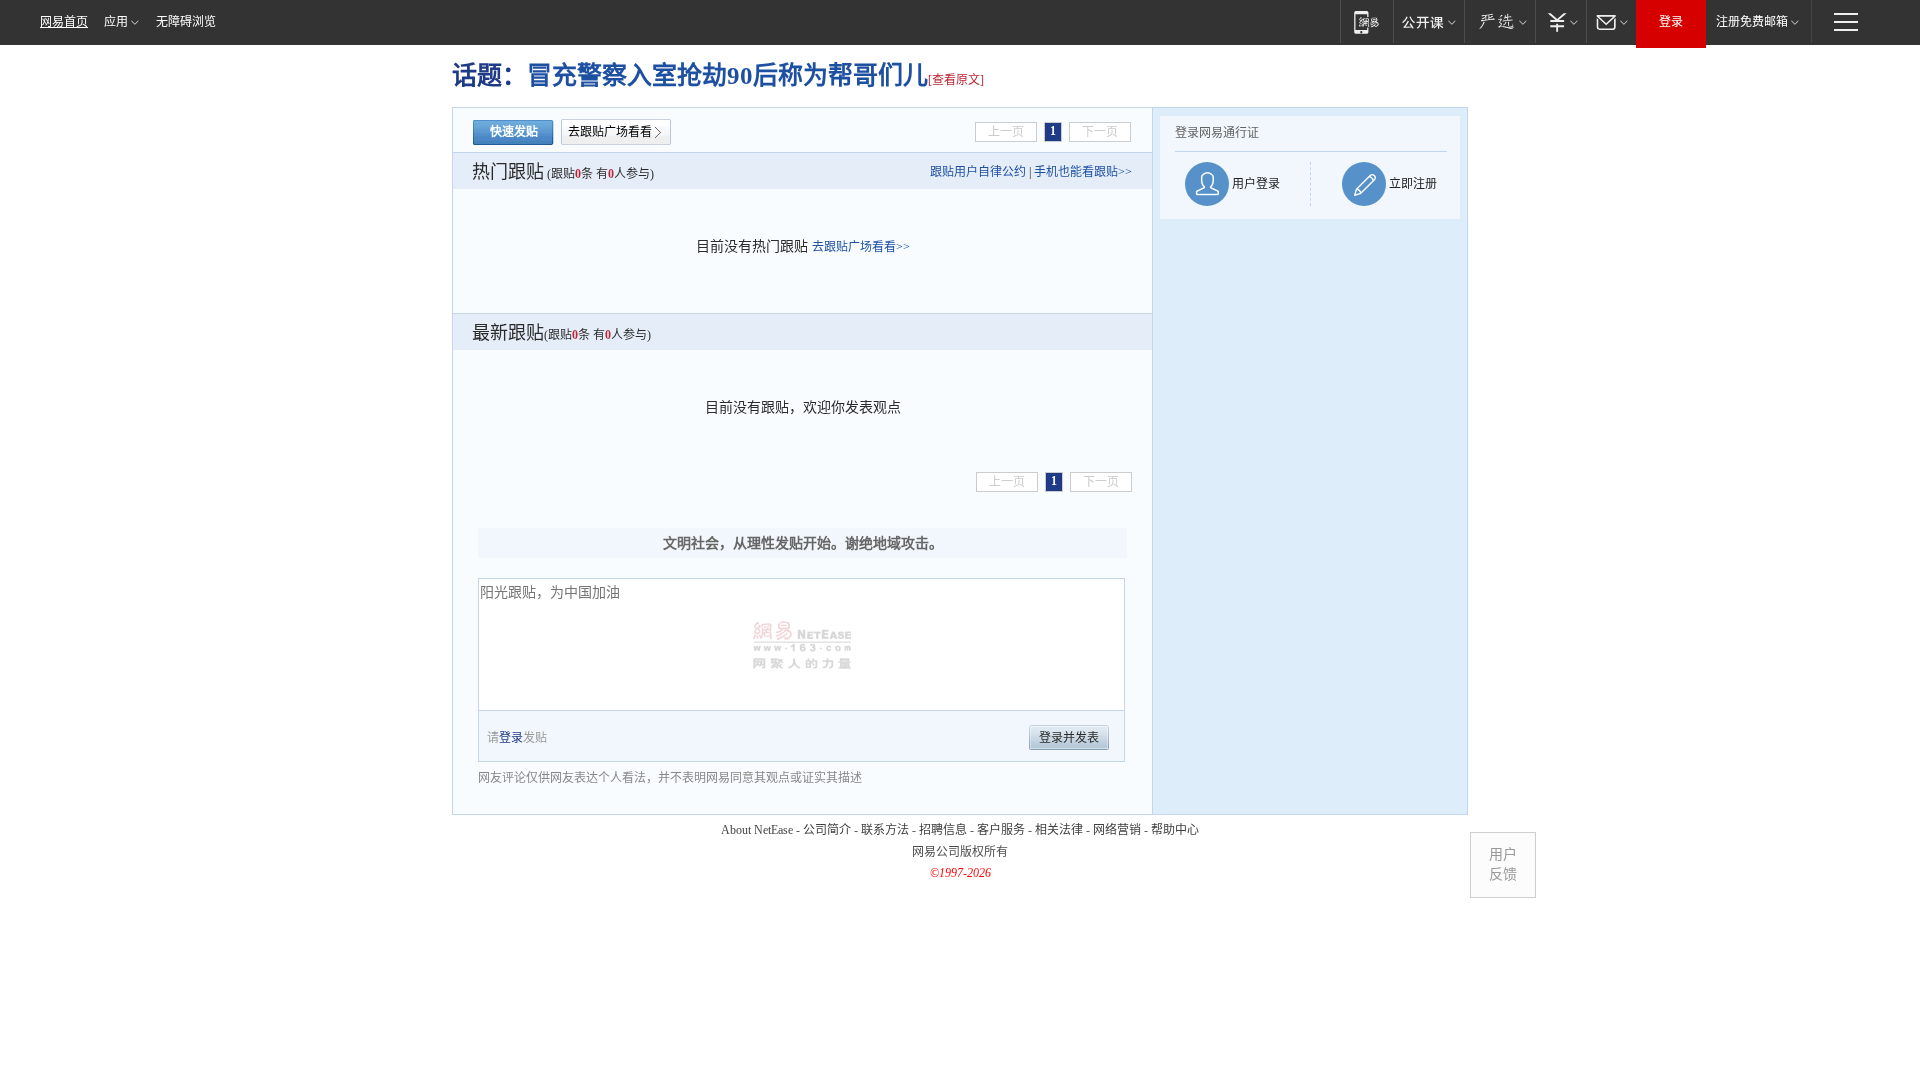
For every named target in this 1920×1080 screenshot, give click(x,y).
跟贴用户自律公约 (978, 172)
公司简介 (827, 830)
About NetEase (757, 830)
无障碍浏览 (186, 22)
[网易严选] (1499, 21)
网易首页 (64, 22)
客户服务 (1001, 830)
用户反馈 (1503, 864)
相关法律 (1059, 830)
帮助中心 (1175, 830)
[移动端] (1366, 21)
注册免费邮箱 (1752, 22)
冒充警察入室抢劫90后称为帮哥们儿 (727, 75)
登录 (1671, 22)
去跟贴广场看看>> (861, 247)
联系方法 (885, 830)
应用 (116, 22)
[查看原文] (956, 80)
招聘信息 (943, 830)
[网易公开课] (1428, 21)
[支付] (1560, 21)
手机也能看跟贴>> (1083, 172)
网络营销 (1117, 830)
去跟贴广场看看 (610, 132)
